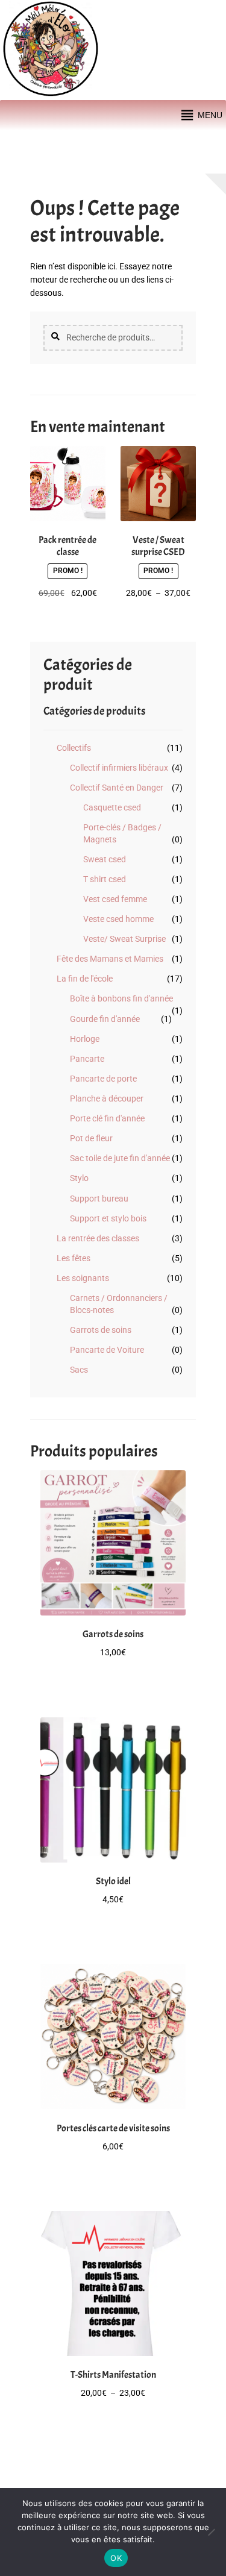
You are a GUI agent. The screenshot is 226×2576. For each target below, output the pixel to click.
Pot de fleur (91, 1138)
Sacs (79, 1370)
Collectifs (74, 748)
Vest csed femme (115, 899)
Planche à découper (107, 1098)
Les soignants (83, 1278)
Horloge (85, 1039)
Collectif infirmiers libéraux (119, 768)
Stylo (79, 1178)
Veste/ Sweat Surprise (124, 939)
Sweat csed (105, 859)
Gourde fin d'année (105, 1019)
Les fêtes (74, 1258)
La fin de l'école (85, 979)
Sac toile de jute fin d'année (120, 1158)
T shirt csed (105, 879)
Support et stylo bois (108, 1218)
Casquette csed (112, 807)
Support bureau (99, 1199)
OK (116, 2558)
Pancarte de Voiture (107, 1350)
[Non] (211, 2532)
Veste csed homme (118, 919)
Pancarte (87, 1059)
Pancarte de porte (103, 1079)
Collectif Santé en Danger (117, 788)
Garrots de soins (101, 1330)
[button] (210, 115)
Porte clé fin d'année (107, 1118)
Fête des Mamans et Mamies (110, 959)
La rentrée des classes (98, 1238)
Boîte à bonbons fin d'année (121, 998)
